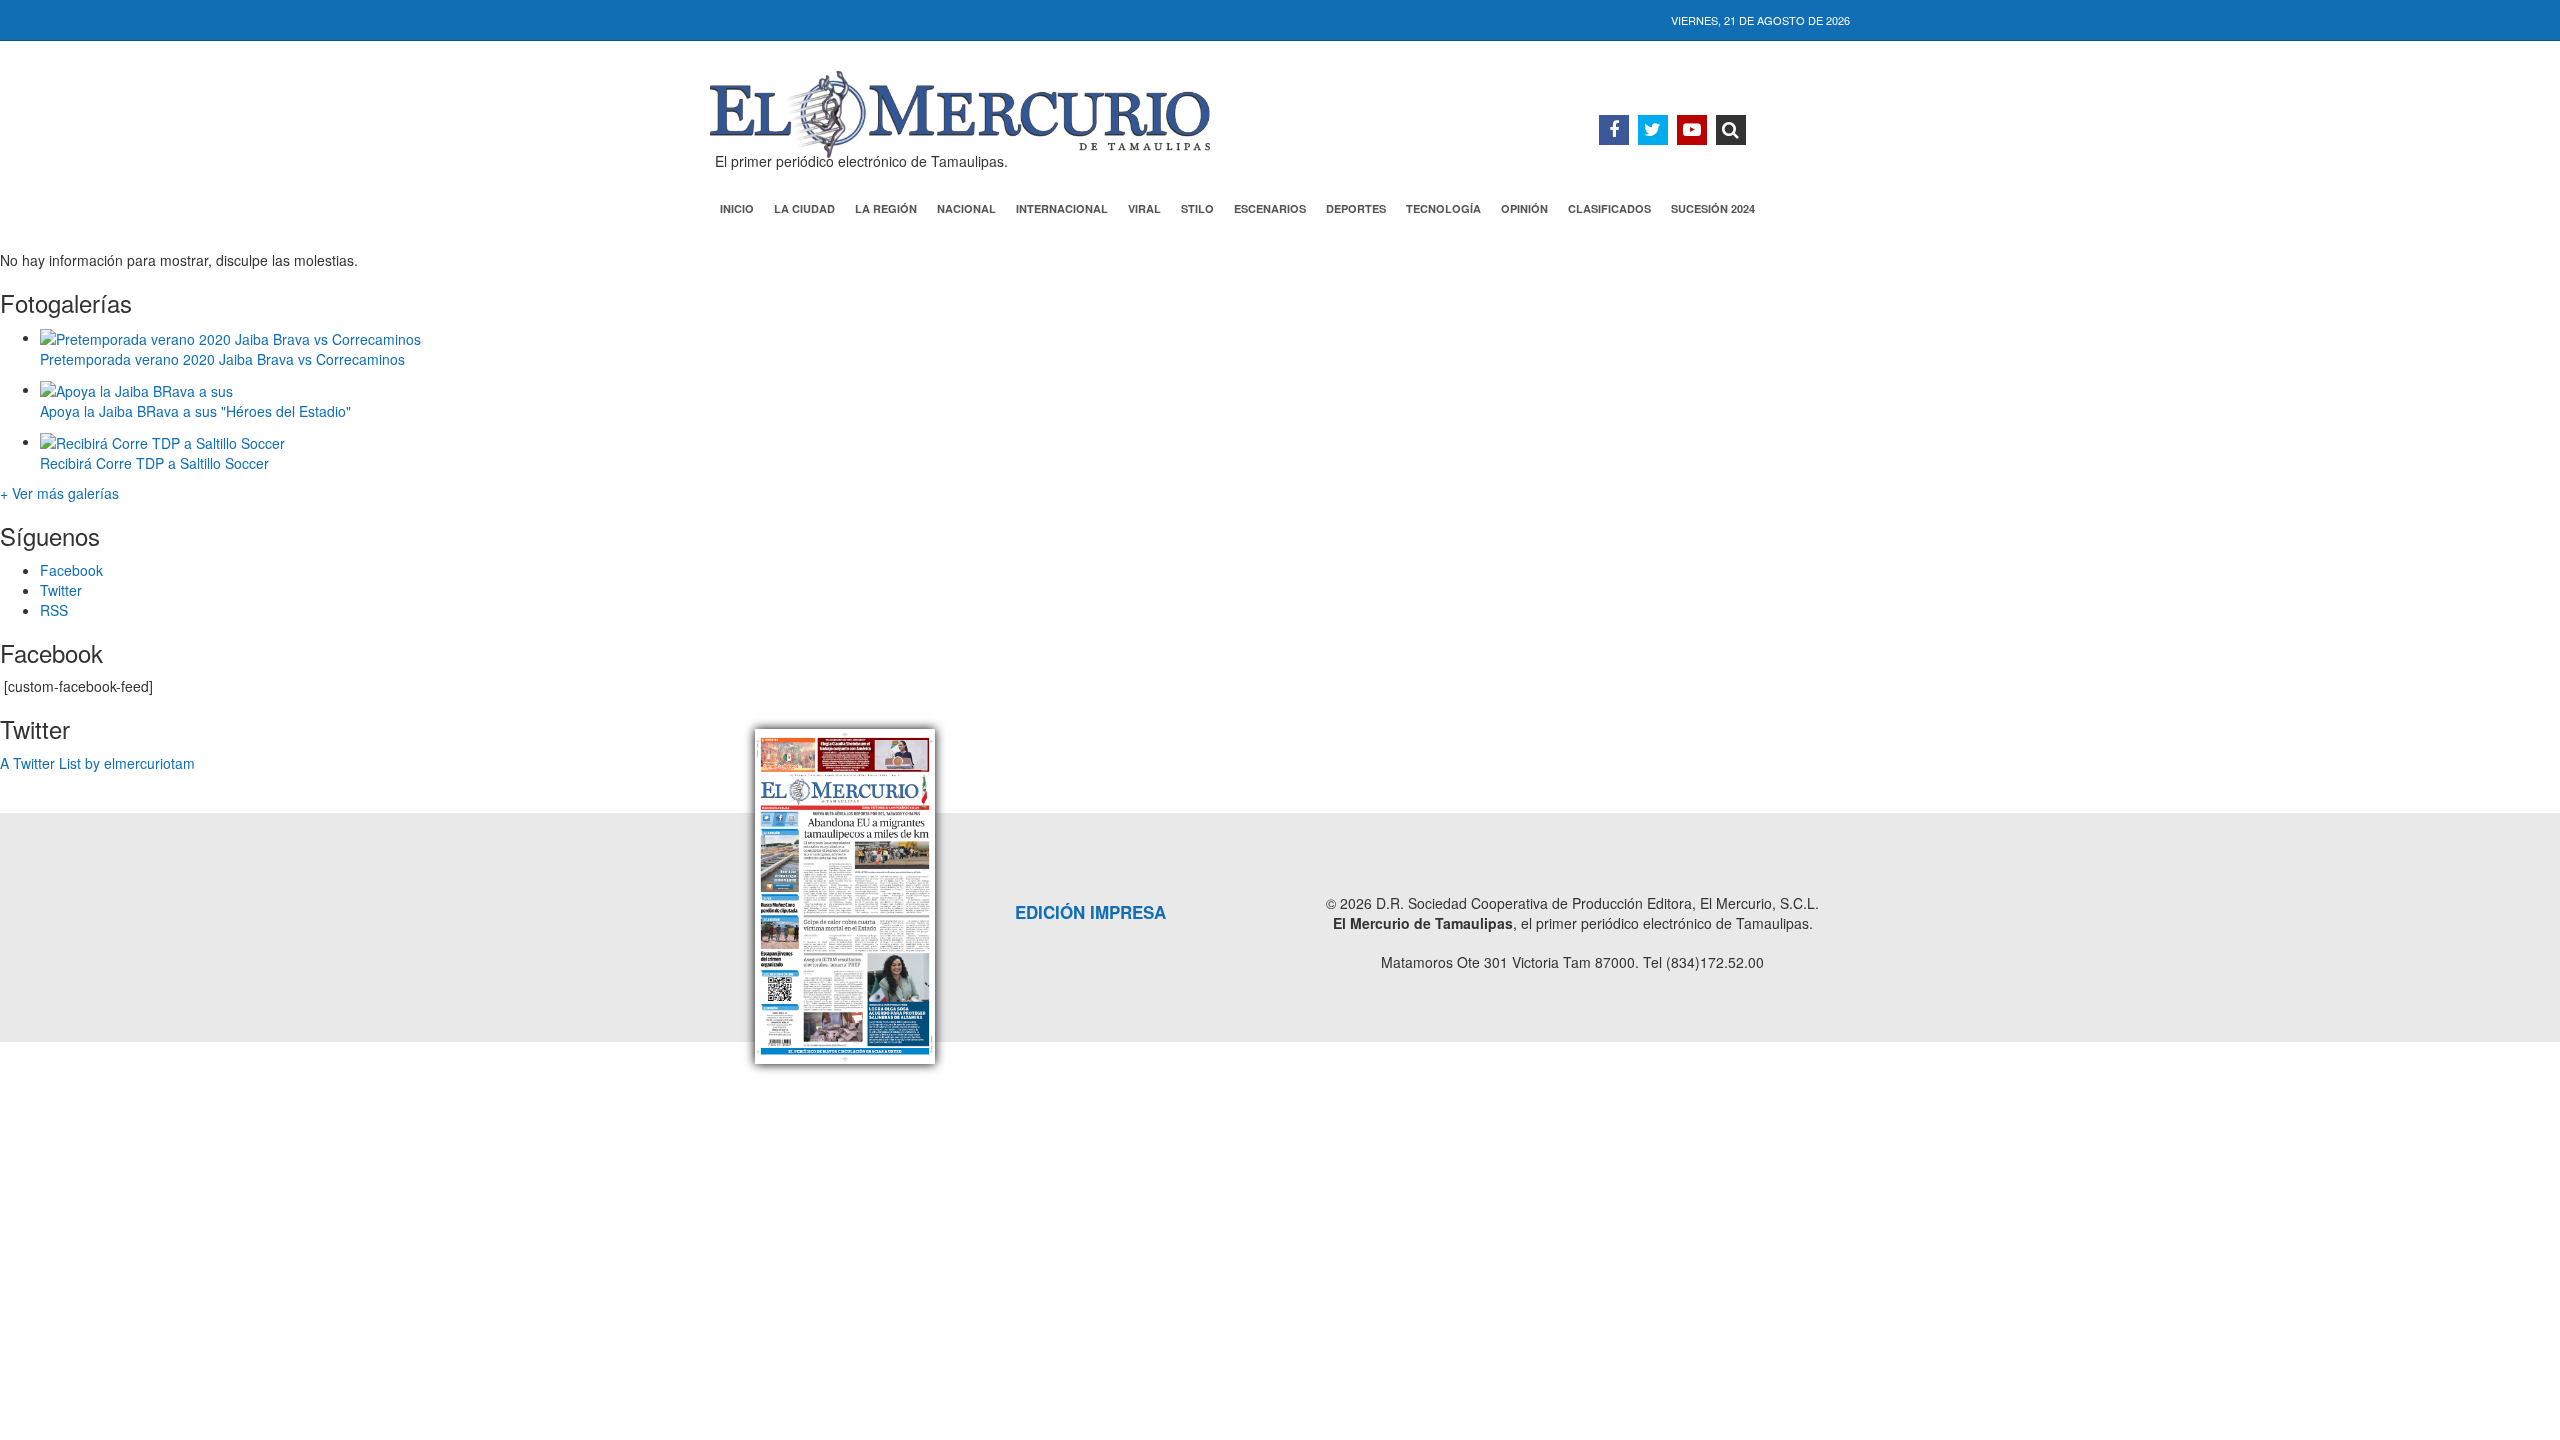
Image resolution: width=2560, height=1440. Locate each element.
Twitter (61, 590)
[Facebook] (1614, 130)
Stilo (1197, 208)
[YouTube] (1692, 130)
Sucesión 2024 (1713, 208)
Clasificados (1609, 208)
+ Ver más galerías (59, 493)
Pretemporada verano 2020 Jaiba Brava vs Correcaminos (222, 359)
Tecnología (1443, 208)
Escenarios (1270, 208)
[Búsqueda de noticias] (1731, 130)
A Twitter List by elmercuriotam (97, 763)
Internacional (1062, 208)
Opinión (1524, 208)
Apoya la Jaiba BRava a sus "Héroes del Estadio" (195, 411)
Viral (1144, 208)
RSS (54, 610)
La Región (886, 208)
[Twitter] (1653, 130)
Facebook (71, 570)
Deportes (1356, 208)
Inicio (737, 208)
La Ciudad (804, 208)
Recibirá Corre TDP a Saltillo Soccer (154, 463)
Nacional (966, 208)
